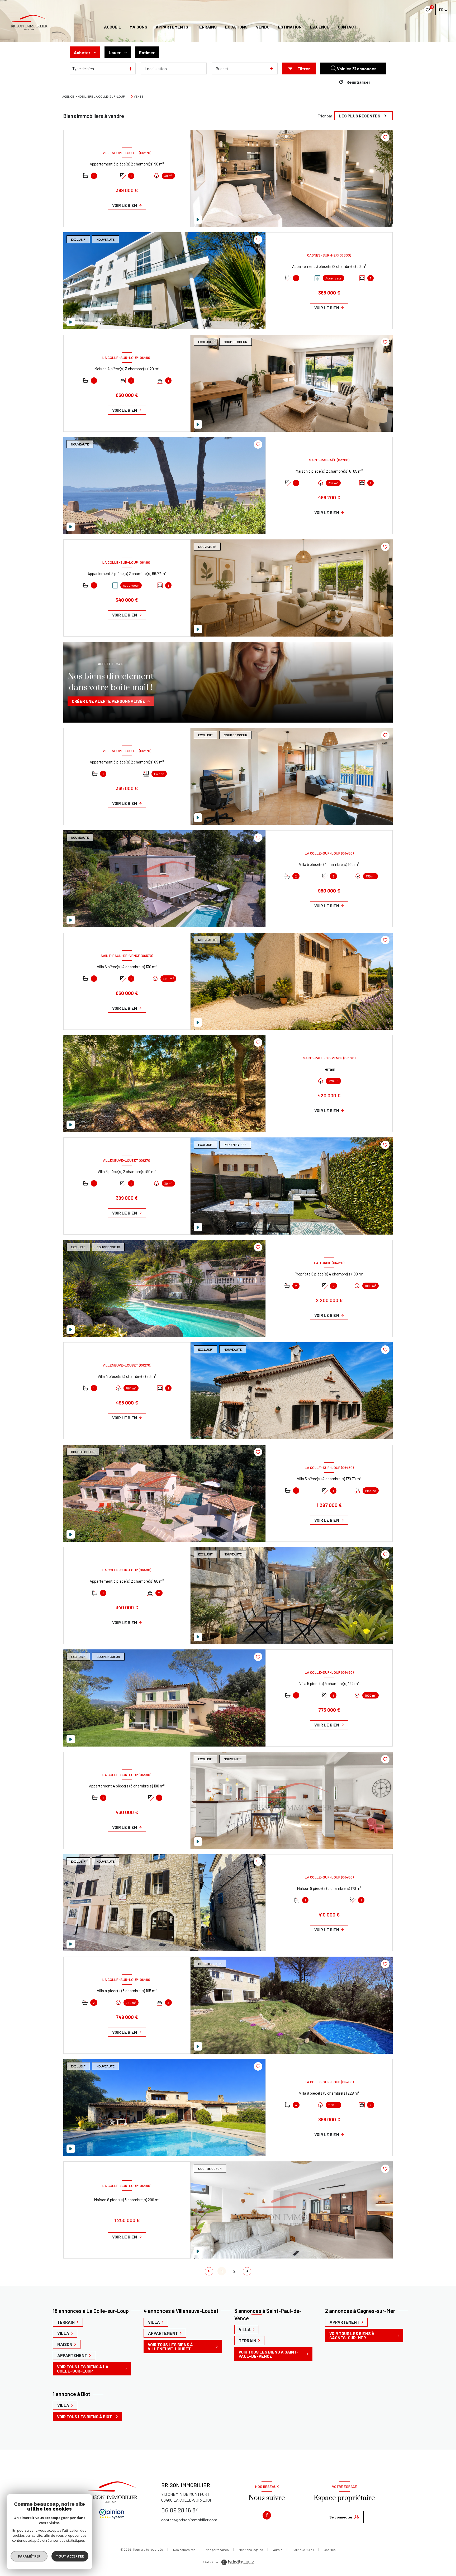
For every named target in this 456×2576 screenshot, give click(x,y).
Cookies (330, 2550)
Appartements (172, 27)
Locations (236, 27)
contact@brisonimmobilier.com (189, 2520)
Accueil (113, 27)
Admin (278, 2550)
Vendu (263, 27)
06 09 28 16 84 (180, 2510)
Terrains (207, 27)
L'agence (320, 27)
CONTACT (347, 27)
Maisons (138, 27)
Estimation (290, 27)
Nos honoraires (184, 2550)
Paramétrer (29, 2556)
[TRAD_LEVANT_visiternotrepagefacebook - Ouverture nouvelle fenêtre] (267, 2515)
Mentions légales (251, 2550)
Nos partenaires (217, 2550)
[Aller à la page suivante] (247, 2271)
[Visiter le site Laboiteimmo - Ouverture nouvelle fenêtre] (237, 2562)
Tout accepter (70, 2556)
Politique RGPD (303, 2550)
